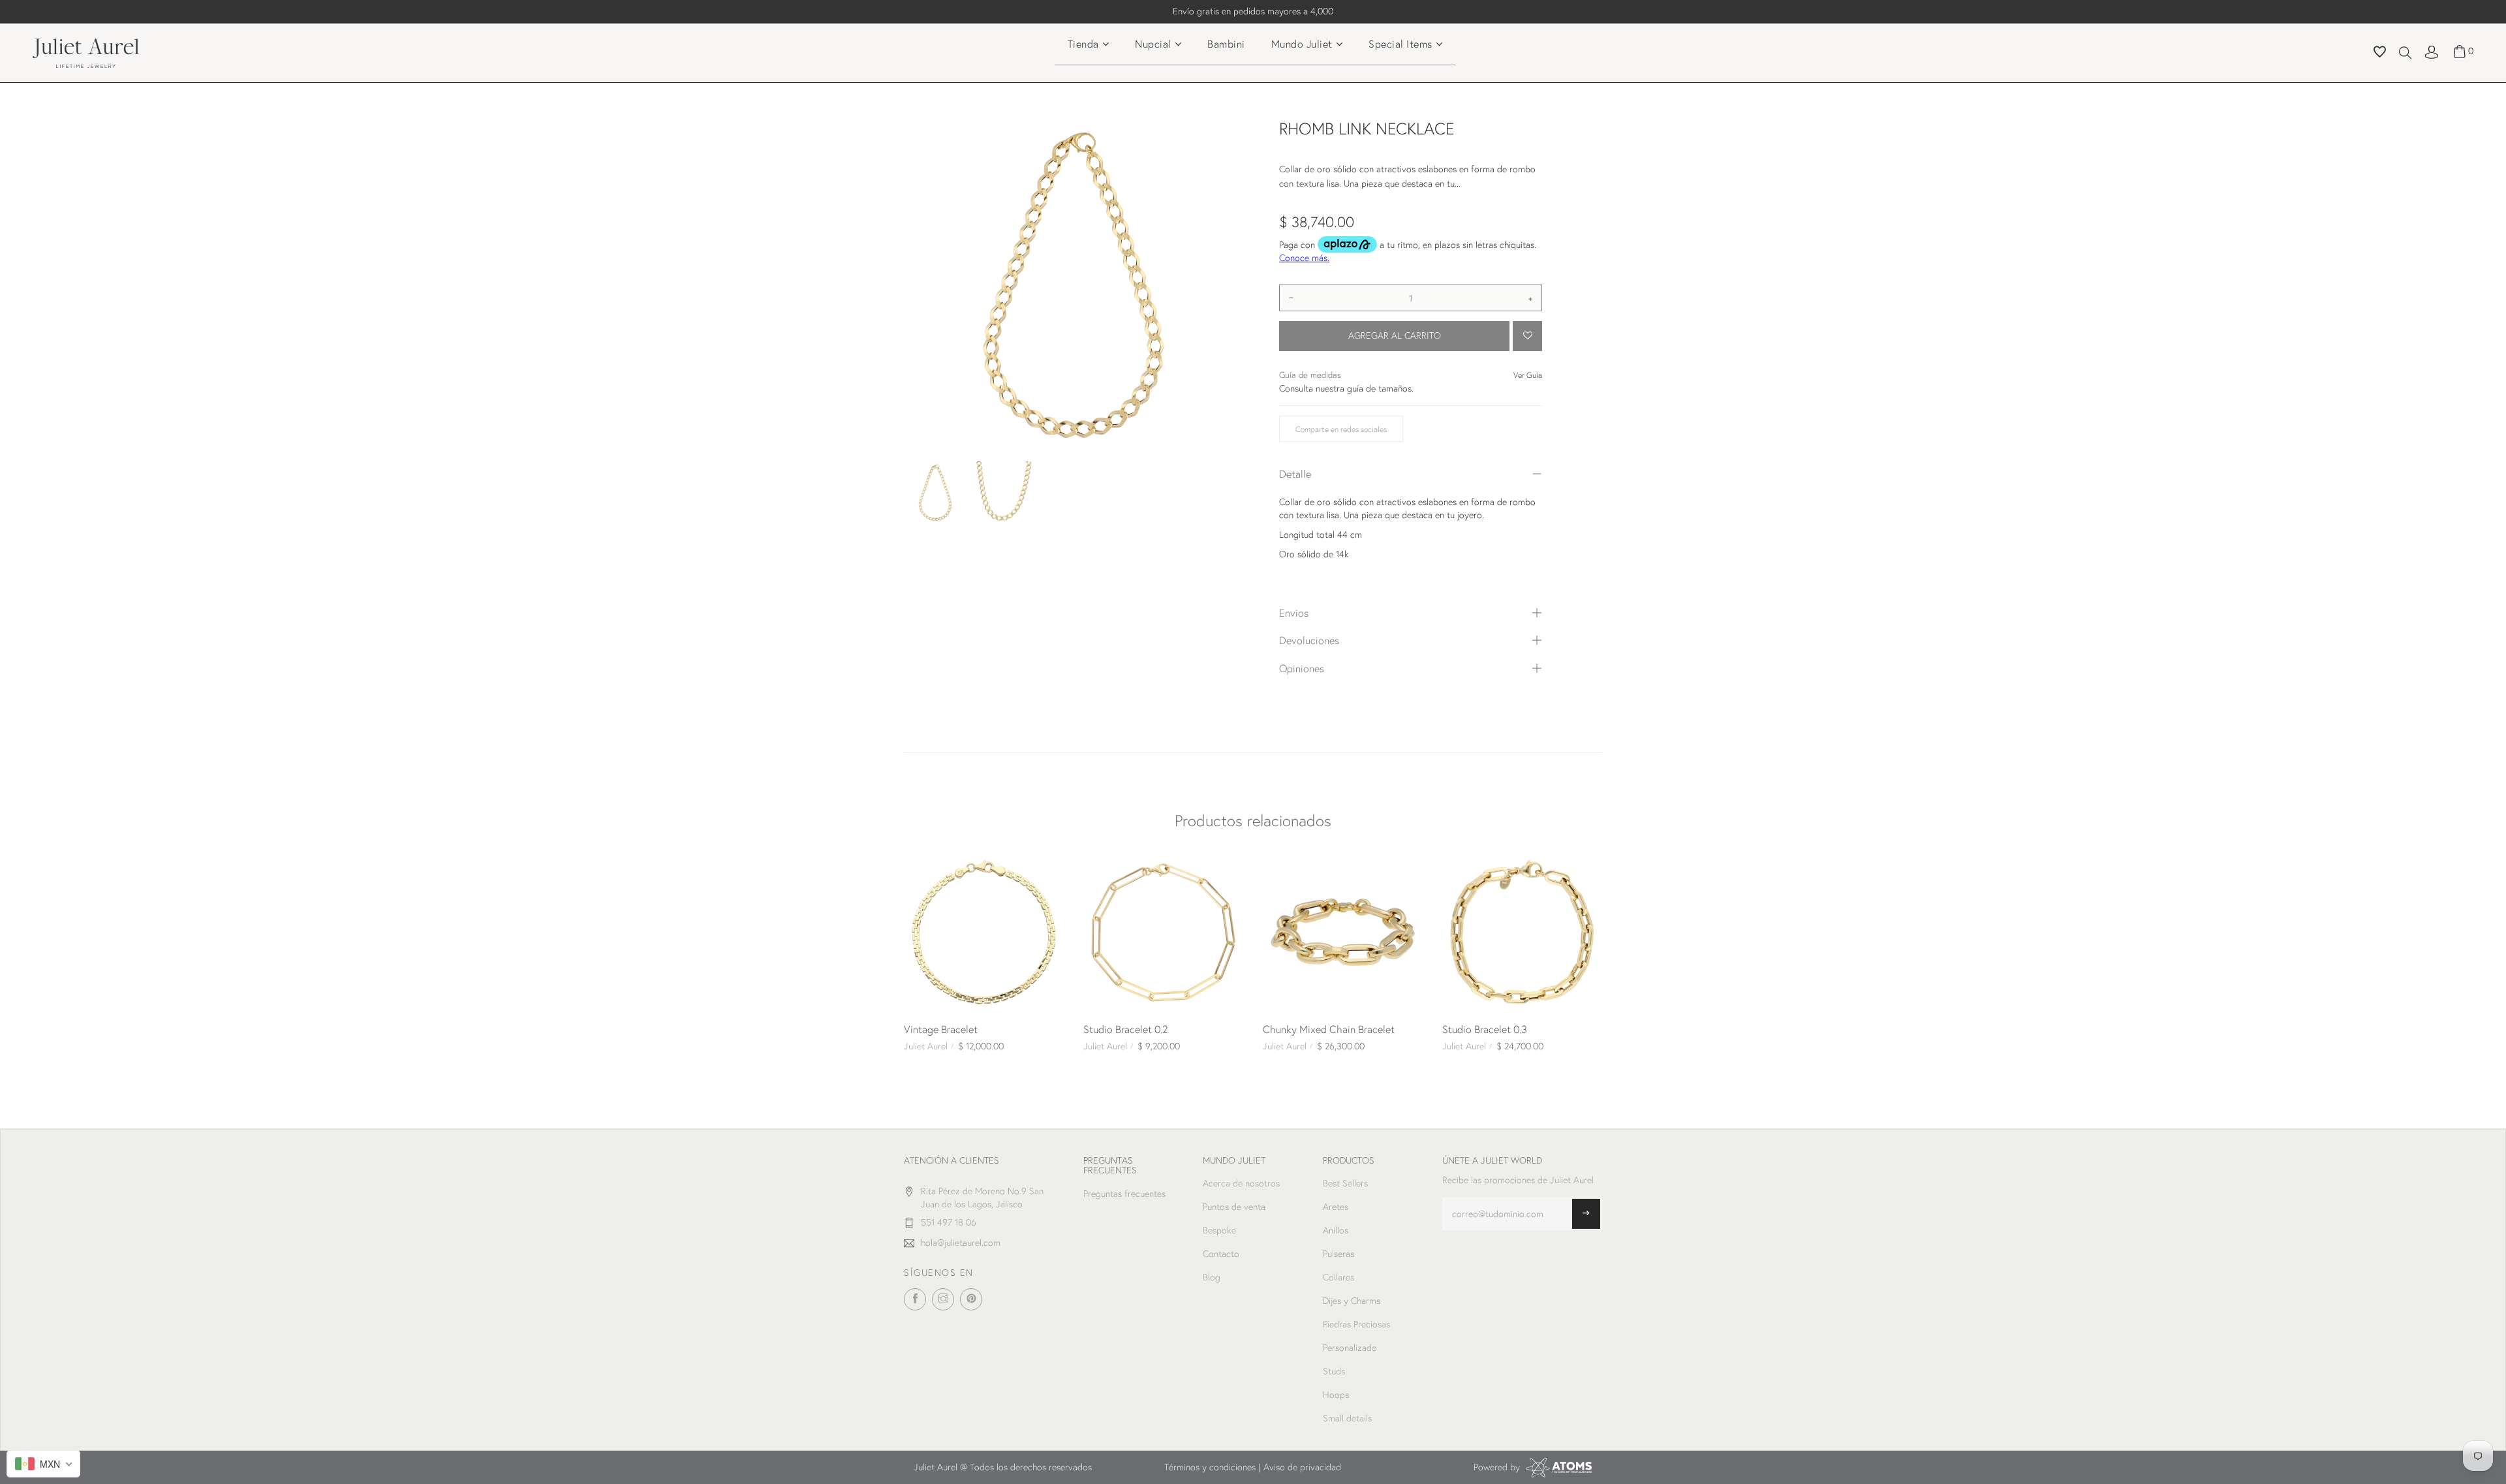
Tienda (1083, 43)
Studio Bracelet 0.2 (1126, 1029)
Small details (1347, 1418)
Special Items (1400, 43)
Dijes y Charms (1352, 1301)
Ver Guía (1528, 375)
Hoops (1336, 1395)
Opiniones (1302, 668)
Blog (1212, 1277)
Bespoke (1219, 1230)
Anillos (1336, 1230)
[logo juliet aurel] (86, 52)
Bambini (1226, 43)
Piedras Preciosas (1356, 1324)
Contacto (1221, 1254)
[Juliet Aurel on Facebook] (915, 1299)
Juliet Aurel (926, 1046)
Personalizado (1350, 1348)
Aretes (1336, 1207)
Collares (1338, 1277)
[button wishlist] (2380, 54)
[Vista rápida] (919, 867)
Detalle (1295, 473)
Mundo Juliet (1302, 43)
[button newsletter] (1586, 1214)
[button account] (2432, 51)
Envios (1294, 612)
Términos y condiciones (1210, 1467)
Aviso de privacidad (1302, 1467)
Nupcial (1153, 43)
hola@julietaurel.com (961, 1243)
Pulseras (1338, 1254)
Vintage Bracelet (941, 1029)
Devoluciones (1309, 640)
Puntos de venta (1234, 1207)
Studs (1334, 1371)
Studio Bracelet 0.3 (1485, 1029)
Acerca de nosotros (1241, 1183)
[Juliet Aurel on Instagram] (943, 1299)
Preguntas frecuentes (1124, 1194)
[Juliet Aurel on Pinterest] (971, 1299)
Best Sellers (1345, 1183)
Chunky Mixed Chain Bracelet (1329, 1029)
